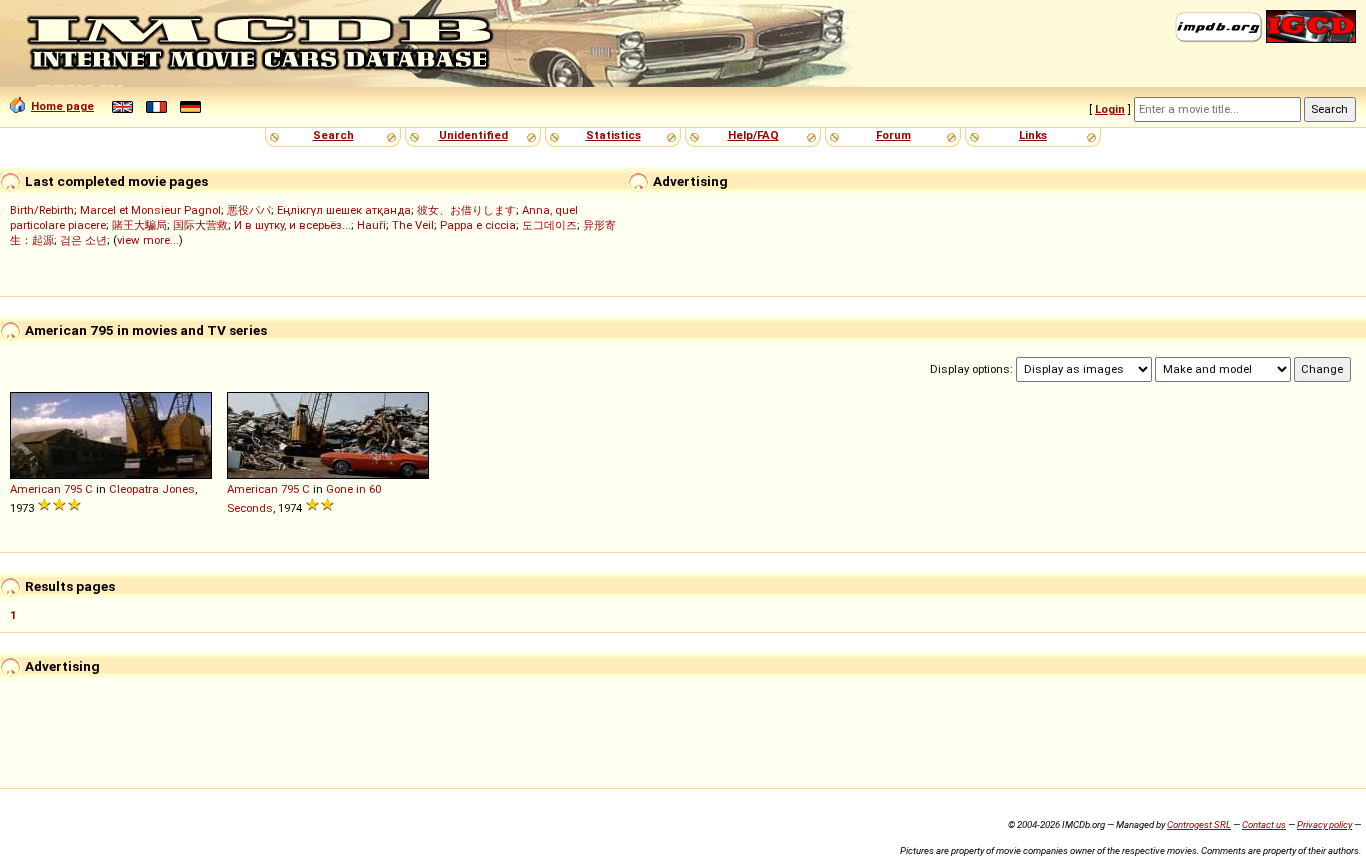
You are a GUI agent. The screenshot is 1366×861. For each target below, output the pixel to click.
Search (333, 135)
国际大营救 (200, 225)
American (35, 489)
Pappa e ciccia (478, 225)
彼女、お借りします (466, 210)
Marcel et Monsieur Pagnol (150, 210)
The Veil (413, 225)
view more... (148, 240)
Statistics (613, 135)
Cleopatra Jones (152, 489)
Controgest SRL (1199, 824)
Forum (893, 135)
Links (1033, 135)
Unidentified (473, 135)
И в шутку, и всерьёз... (292, 225)
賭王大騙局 (139, 225)
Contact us (1264, 824)
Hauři (371, 225)
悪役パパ (249, 210)
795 (73, 489)
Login (1110, 109)
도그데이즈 (549, 225)
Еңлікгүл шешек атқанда (344, 210)
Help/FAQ (753, 135)
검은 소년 (83, 240)
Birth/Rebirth (42, 210)
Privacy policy (1324, 824)
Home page (62, 106)
